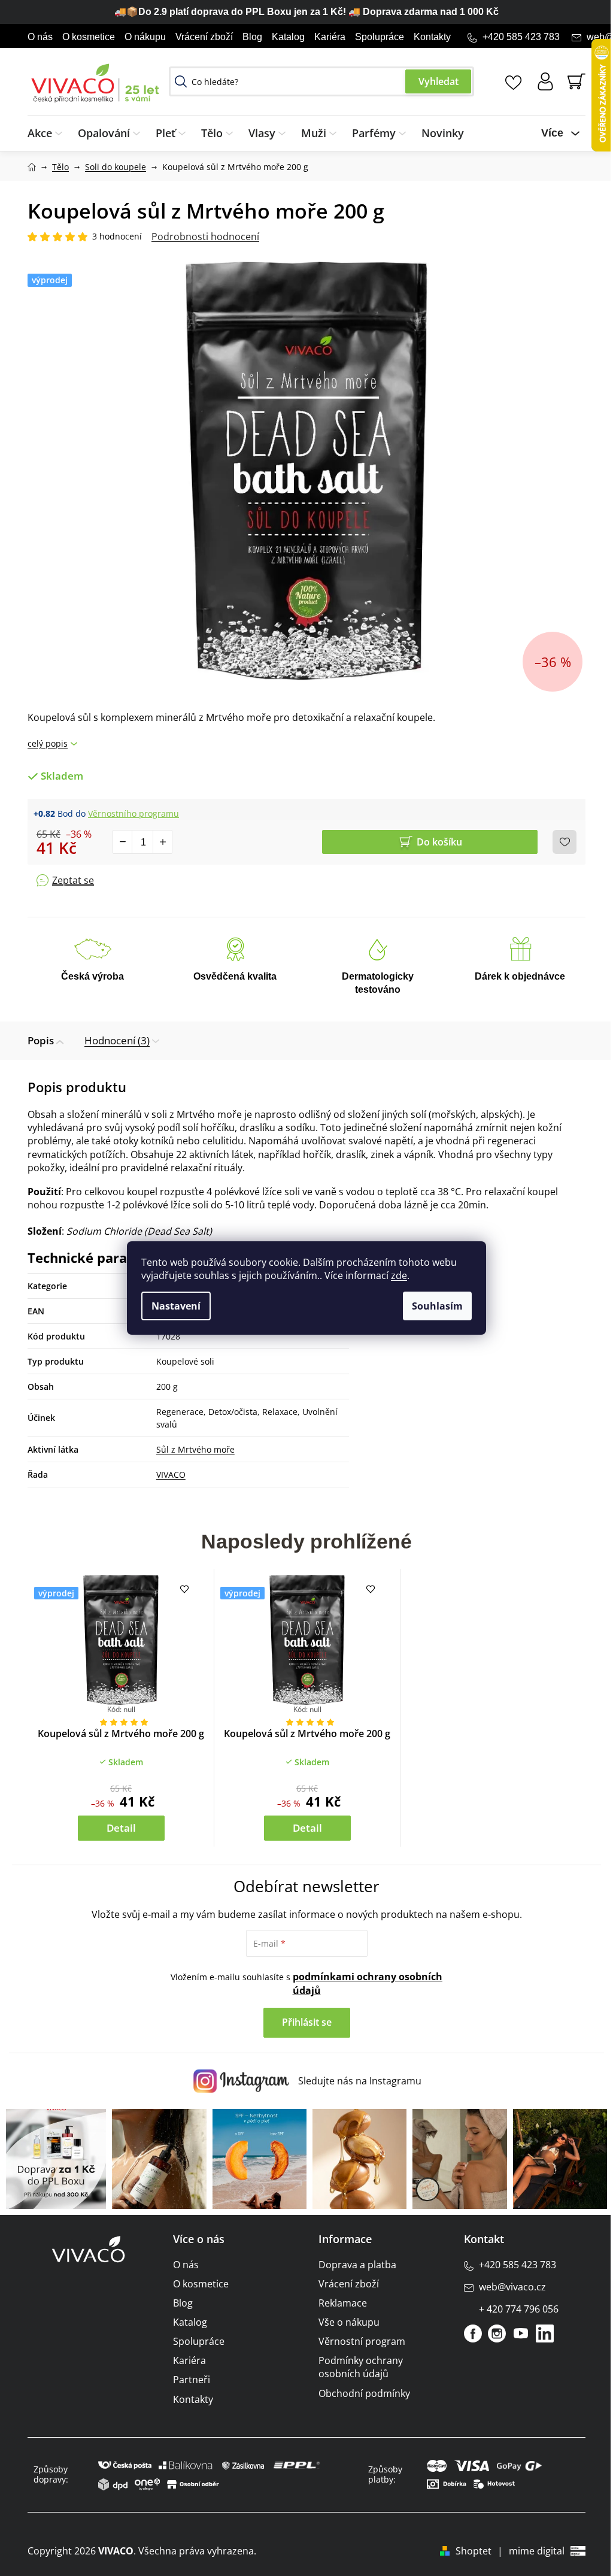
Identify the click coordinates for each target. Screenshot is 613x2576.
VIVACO (171, 1475)
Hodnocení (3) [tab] (117, 1040)
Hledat (438, 81)
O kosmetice (89, 37)
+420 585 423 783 (521, 37)
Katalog (288, 37)
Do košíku (439, 842)
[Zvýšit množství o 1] (162, 842)
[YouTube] (521, 2333)
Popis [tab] (41, 1040)
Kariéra (330, 37)
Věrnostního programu (133, 813)
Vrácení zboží (204, 37)
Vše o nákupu (349, 2322)
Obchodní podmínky (364, 2393)
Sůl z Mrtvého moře (195, 1449)
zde (399, 1275)
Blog (252, 37)
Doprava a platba (357, 2265)
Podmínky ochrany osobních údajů (361, 2367)
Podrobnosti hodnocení (205, 237)
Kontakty (432, 37)
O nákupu (145, 37)
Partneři (192, 2380)
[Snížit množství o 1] (123, 842)
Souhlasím (437, 1306)
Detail (121, 1828)
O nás (40, 37)
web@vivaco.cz (512, 2287)
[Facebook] (473, 2333)
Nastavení (176, 1306)
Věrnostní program (362, 2341)
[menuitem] (49, 133)
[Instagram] (497, 2333)
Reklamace (343, 2303)
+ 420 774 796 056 (519, 2309)
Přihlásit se (307, 2022)
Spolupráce (380, 37)
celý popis (48, 743)
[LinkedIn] (545, 2333)
